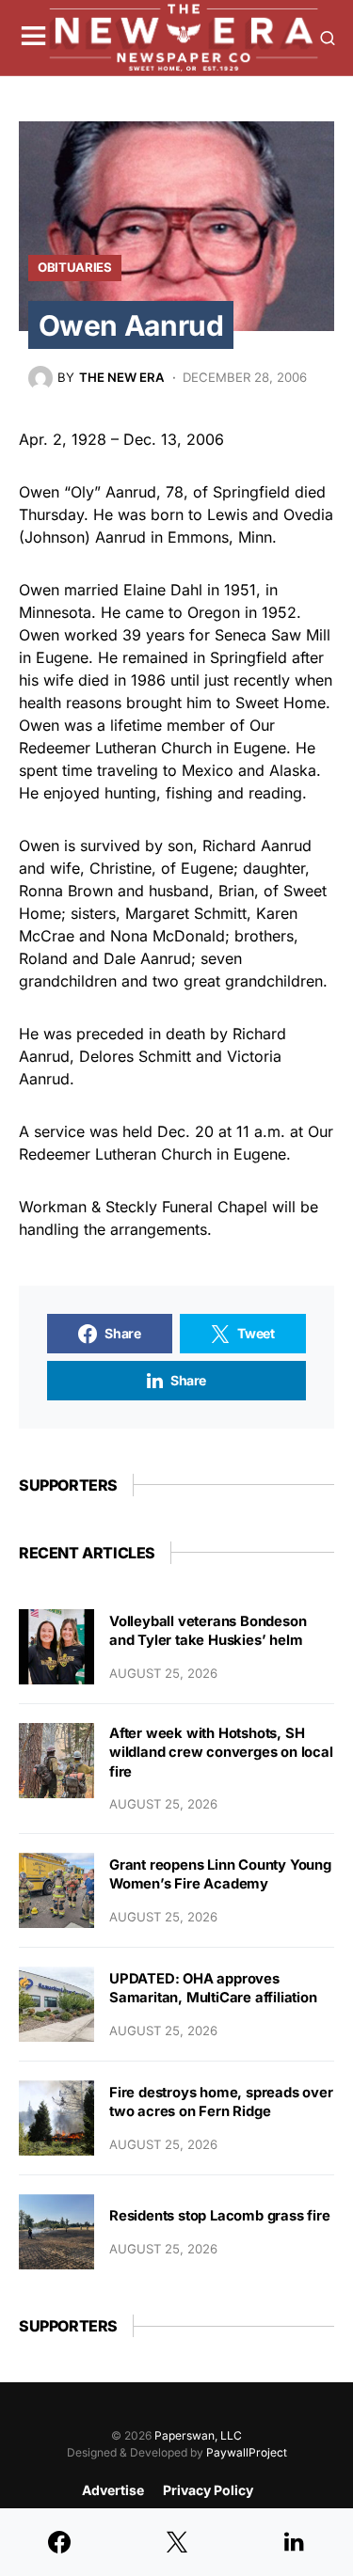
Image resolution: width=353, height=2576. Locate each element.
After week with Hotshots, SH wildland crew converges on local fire (221, 1753)
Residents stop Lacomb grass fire (220, 2216)
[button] (33, 38)
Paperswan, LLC (198, 2435)
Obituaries (75, 267)
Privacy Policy (208, 2490)
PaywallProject (247, 2452)
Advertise (113, 2490)
